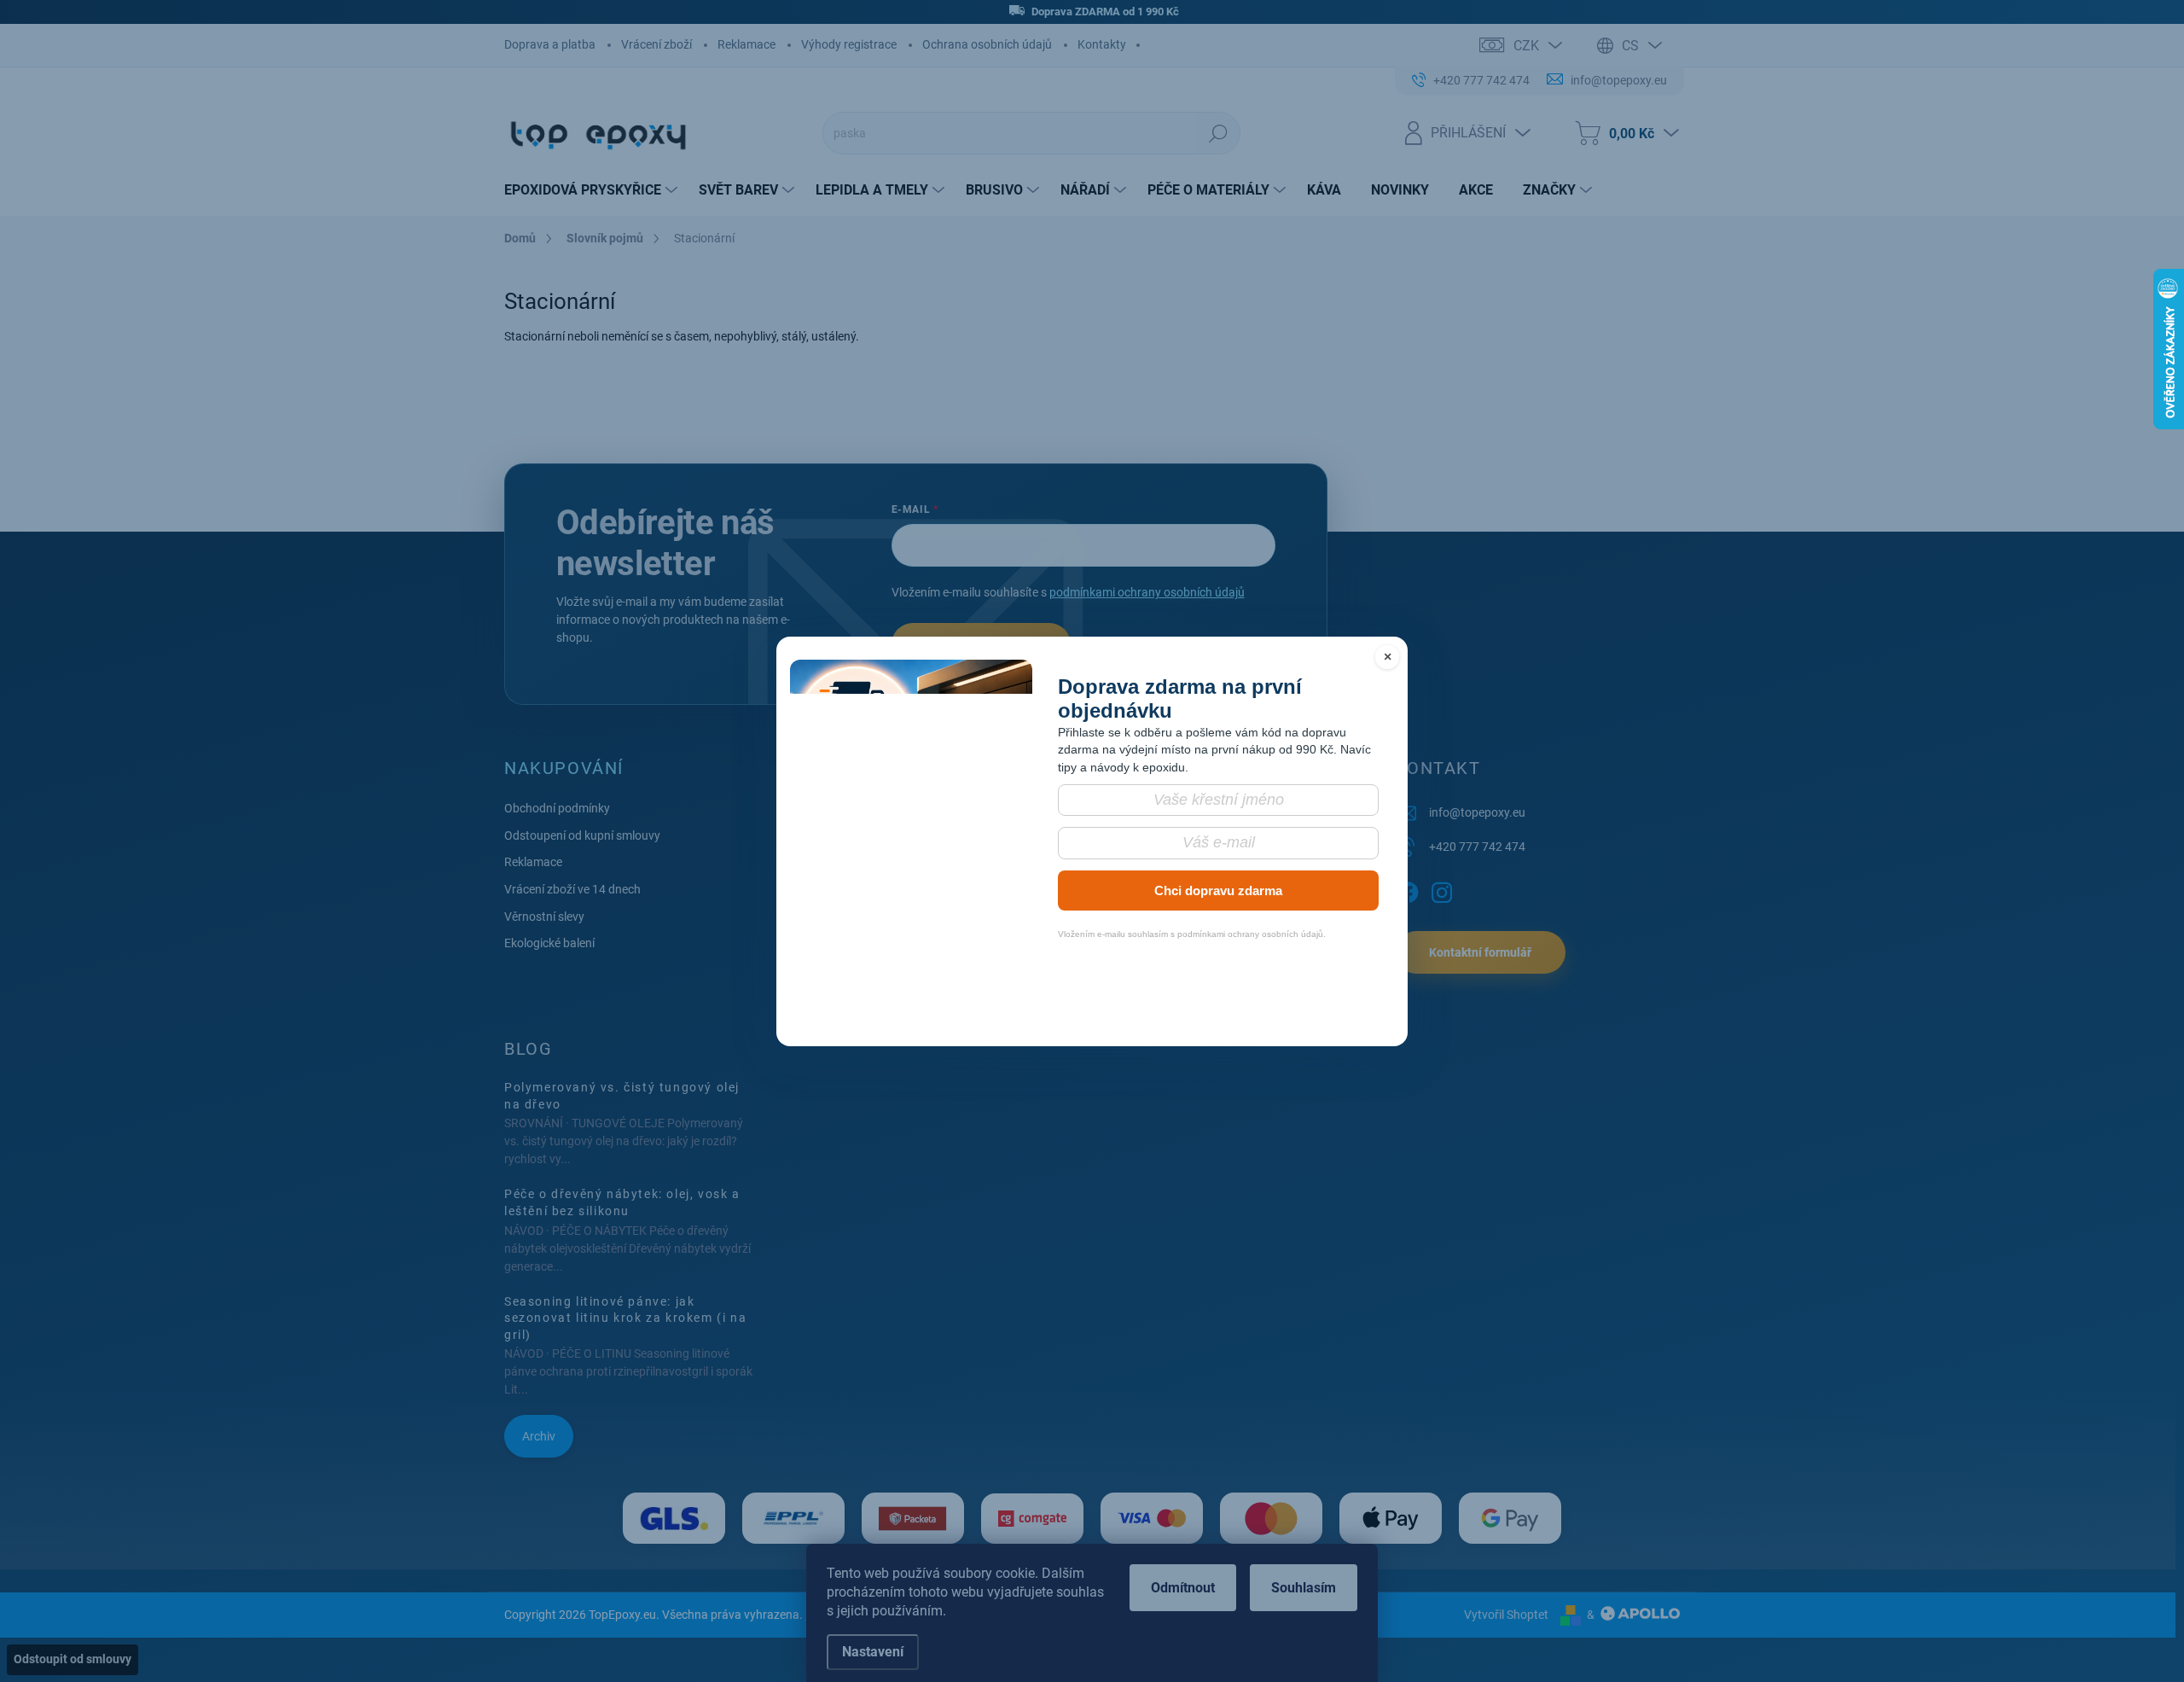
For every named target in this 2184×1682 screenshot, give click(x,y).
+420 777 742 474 (1477, 847)
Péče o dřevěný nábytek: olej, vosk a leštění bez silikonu (622, 1202)
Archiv (539, 1436)
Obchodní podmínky (557, 808)
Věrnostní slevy (544, 917)
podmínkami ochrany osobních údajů (1147, 592)
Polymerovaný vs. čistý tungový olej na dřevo (622, 1096)
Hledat (1218, 133)
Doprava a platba (550, 44)
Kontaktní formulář (1480, 952)
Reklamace (746, 44)
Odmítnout (1183, 1588)
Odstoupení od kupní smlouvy (582, 835)
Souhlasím (1304, 1588)
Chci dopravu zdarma (1218, 890)
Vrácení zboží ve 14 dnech (572, 889)
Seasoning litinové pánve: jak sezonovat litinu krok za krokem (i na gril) (625, 1318)
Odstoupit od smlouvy (73, 1659)
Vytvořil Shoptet (1506, 1615)
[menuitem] (593, 190)
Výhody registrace (849, 44)
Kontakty (1102, 44)
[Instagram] (1442, 889)
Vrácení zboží (656, 44)
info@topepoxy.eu (1477, 812)
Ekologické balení (549, 943)
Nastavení (873, 1652)
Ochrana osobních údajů (987, 44)
